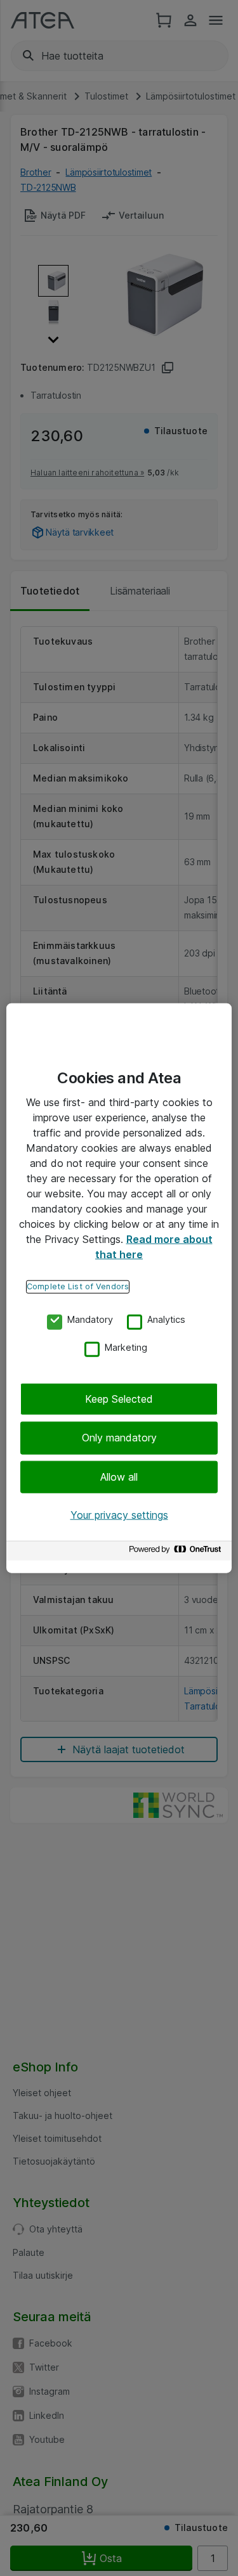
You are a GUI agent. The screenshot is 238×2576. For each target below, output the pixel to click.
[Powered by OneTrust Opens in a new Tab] (177, 1552)
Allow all (119, 1477)
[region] (119, 1288)
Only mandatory (119, 1438)
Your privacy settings (119, 1515)
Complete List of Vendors (78, 1286)
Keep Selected (119, 1399)
